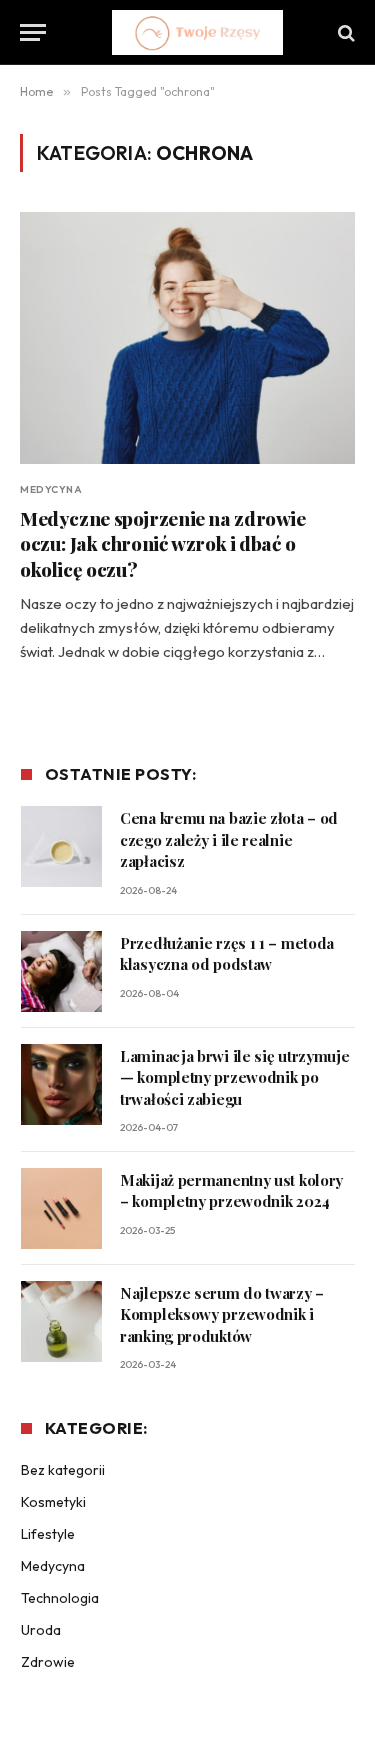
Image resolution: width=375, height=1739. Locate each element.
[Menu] (33, 32)
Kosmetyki (53, 1502)
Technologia (60, 1598)
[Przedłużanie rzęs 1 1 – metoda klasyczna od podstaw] (61, 971)
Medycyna (53, 1566)
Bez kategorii (63, 1470)
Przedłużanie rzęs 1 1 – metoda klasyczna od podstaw (227, 953)
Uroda (41, 1630)
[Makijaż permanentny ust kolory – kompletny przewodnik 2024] (61, 1208)
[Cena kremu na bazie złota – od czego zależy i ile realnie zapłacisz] (61, 846)
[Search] (344, 32)
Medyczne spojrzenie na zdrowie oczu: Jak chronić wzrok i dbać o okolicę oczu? (163, 544)
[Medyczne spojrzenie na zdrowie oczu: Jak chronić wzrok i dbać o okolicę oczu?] (187, 337)
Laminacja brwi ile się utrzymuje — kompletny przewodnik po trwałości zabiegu (234, 1077)
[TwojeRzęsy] (197, 32)
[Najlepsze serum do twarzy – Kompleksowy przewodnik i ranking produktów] (61, 1321)
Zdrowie (48, 1662)
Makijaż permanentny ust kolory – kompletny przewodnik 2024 (231, 1190)
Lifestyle (48, 1534)
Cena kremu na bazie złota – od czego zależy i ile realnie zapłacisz (229, 839)
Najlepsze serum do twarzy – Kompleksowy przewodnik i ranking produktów (222, 1314)
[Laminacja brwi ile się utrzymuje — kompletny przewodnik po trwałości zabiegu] (61, 1084)
